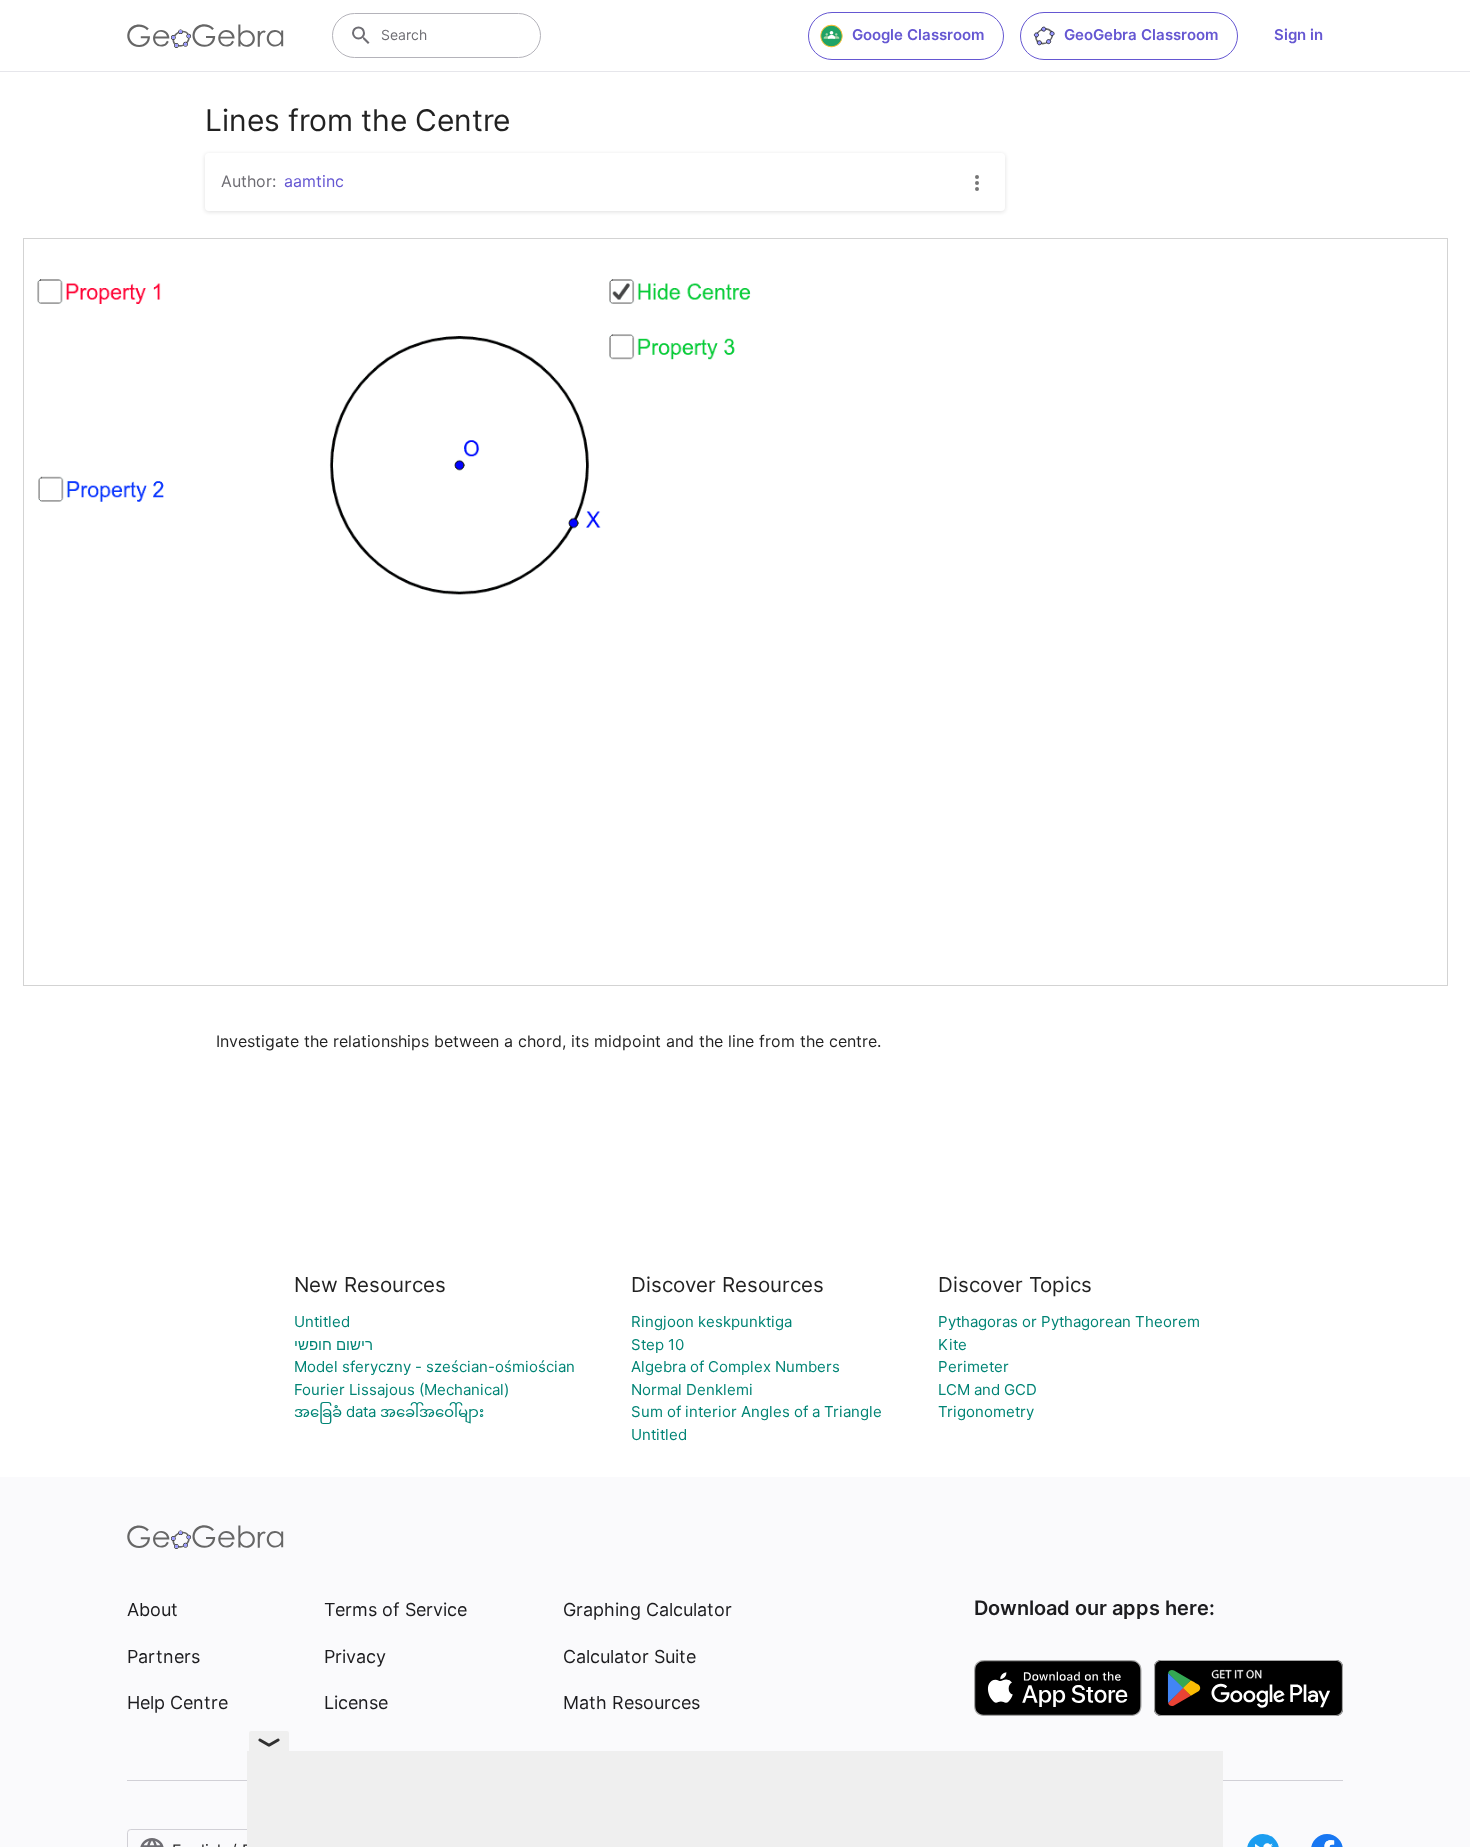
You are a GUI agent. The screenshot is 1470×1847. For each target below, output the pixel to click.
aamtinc (314, 181)
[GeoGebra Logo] (205, 36)
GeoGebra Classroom (1141, 34)
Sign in (1298, 34)
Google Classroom (918, 34)
